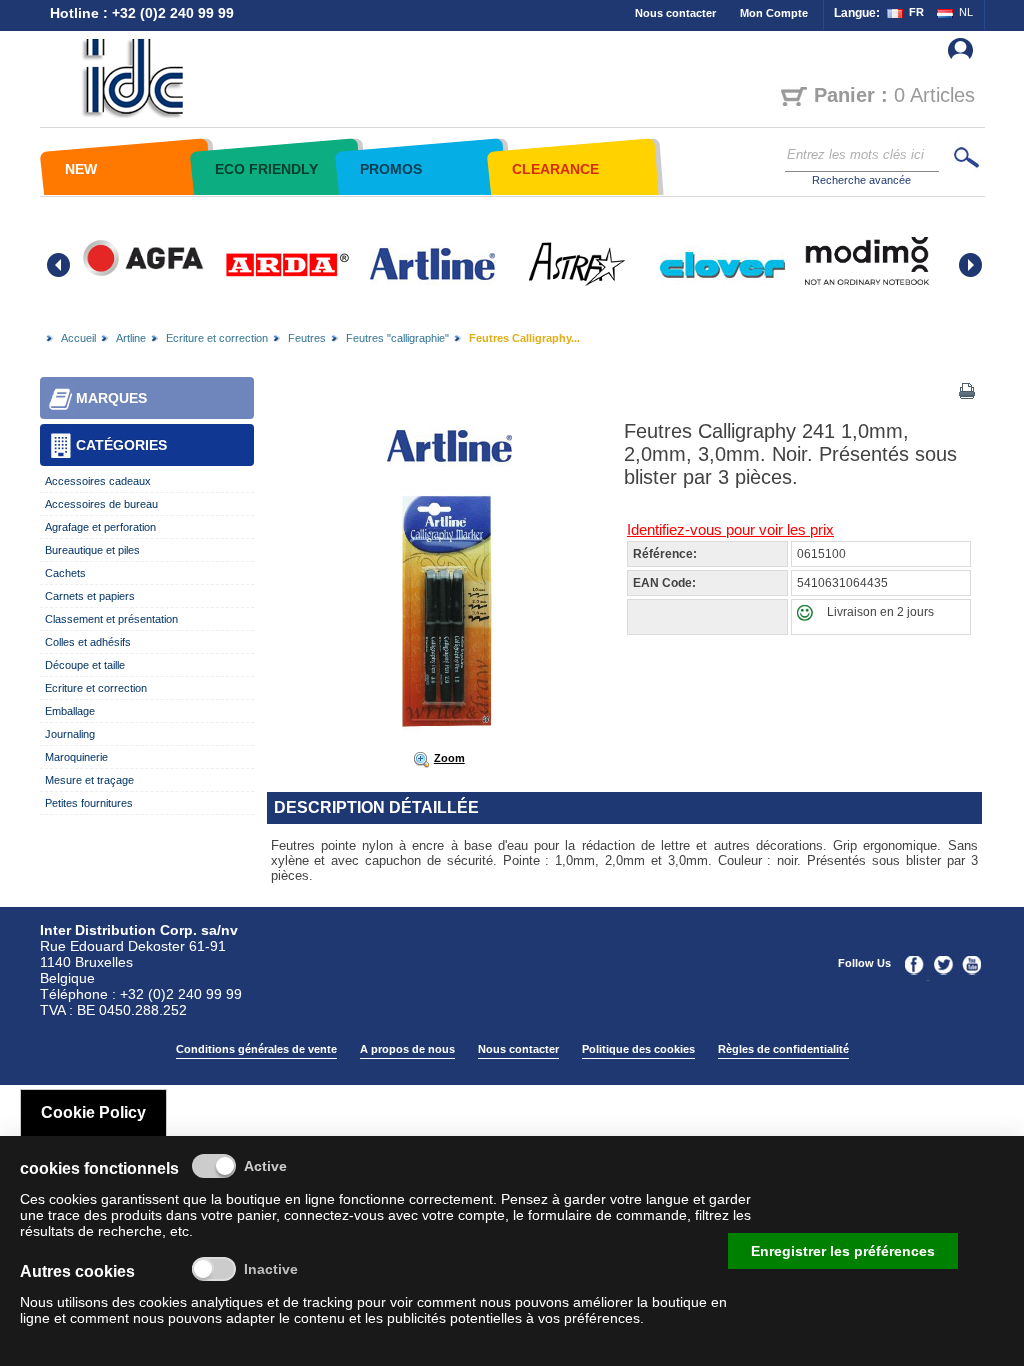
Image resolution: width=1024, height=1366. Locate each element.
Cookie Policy (93, 1112)
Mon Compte (774, 13)
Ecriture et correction (217, 338)
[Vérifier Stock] (809, 617)
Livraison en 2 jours (880, 612)
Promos (391, 169)
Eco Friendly (266, 169)
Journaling (70, 734)
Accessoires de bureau (101, 504)
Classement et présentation (111, 619)
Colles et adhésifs (88, 642)
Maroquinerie (76, 757)
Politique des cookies (638, 1049)
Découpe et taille (85, 665)
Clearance (555, 169)
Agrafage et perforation (100, 527)
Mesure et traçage (89, 780)
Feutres (307, 338)
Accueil (78, 338)
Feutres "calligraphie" (397, 338)
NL (966, 12)
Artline (131, 338)
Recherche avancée (861, 180)
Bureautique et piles (92, 550)
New (81, 169)
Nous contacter (675, 13)
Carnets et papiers (90, 596)
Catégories (121, 445)
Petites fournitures (89, 803)
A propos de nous (407, 1049)
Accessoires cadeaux (98, 481)
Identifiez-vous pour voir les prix (730, 529)
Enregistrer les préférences (843, 1251)
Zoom (449, 758)
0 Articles (894, 95)
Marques (111, 398)
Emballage (70, 711)
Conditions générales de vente (256, 1049)
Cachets (65, 573)
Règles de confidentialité (783, 1049)
